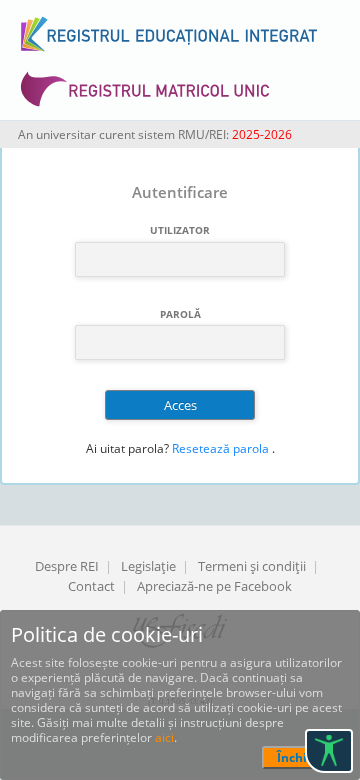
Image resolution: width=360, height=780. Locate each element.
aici (164, 737)
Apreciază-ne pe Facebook (214, 586)
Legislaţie (148, 566)
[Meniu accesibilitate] (329, 751)
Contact (91, 586)
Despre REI (67, 566)
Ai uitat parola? (127, 448)
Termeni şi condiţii (252, 566)
